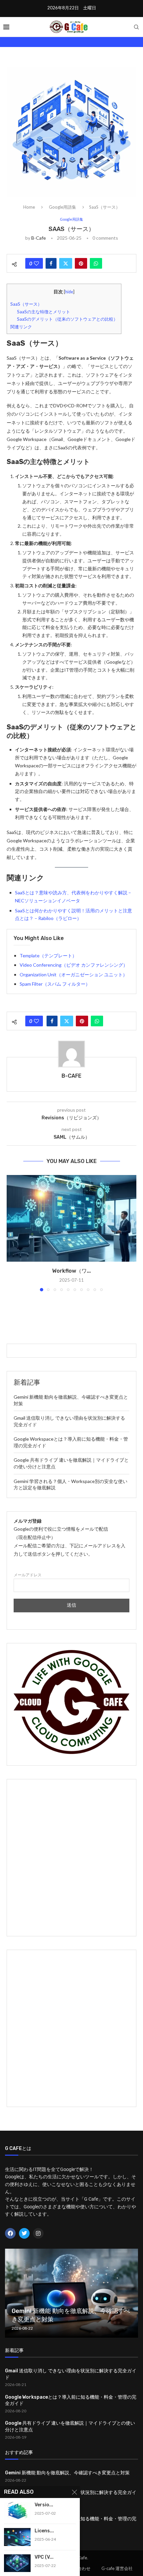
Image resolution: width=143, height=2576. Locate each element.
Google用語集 (63, 207)
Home (29, 207)
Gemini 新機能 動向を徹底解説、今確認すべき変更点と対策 (67, 2473)
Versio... (44, 2505)
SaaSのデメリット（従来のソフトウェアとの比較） (67, 319)
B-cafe (39, 238)
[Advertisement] (71, 1858)
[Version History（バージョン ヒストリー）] (17, 2511)
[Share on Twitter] (66, 263)
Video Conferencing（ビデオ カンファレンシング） (74, 965)
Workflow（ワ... (71, 1271)
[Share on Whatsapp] (96, 263)
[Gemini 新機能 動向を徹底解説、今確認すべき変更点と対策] (71, 2293)
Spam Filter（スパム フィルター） (55, 984)
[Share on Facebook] (51, 263)
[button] (12, 1233)
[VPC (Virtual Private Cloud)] (17, 2563)
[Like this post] (36, 263)
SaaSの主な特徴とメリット (44, 312)
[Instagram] (38, 2233)
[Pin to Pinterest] (81, 263)
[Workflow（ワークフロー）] (71, 1218)
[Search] (136, 27)
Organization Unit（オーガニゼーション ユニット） (73, 974)
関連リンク (21, 327)
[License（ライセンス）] (17, 2537)
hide (69, 292)
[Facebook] (10, 2233)
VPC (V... (44, 2557)
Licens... (44, 2531)
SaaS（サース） (26, 304)
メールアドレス (28, 1575)
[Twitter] (24, 2233)
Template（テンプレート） (48, 955)
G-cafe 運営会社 (117, 2568)
